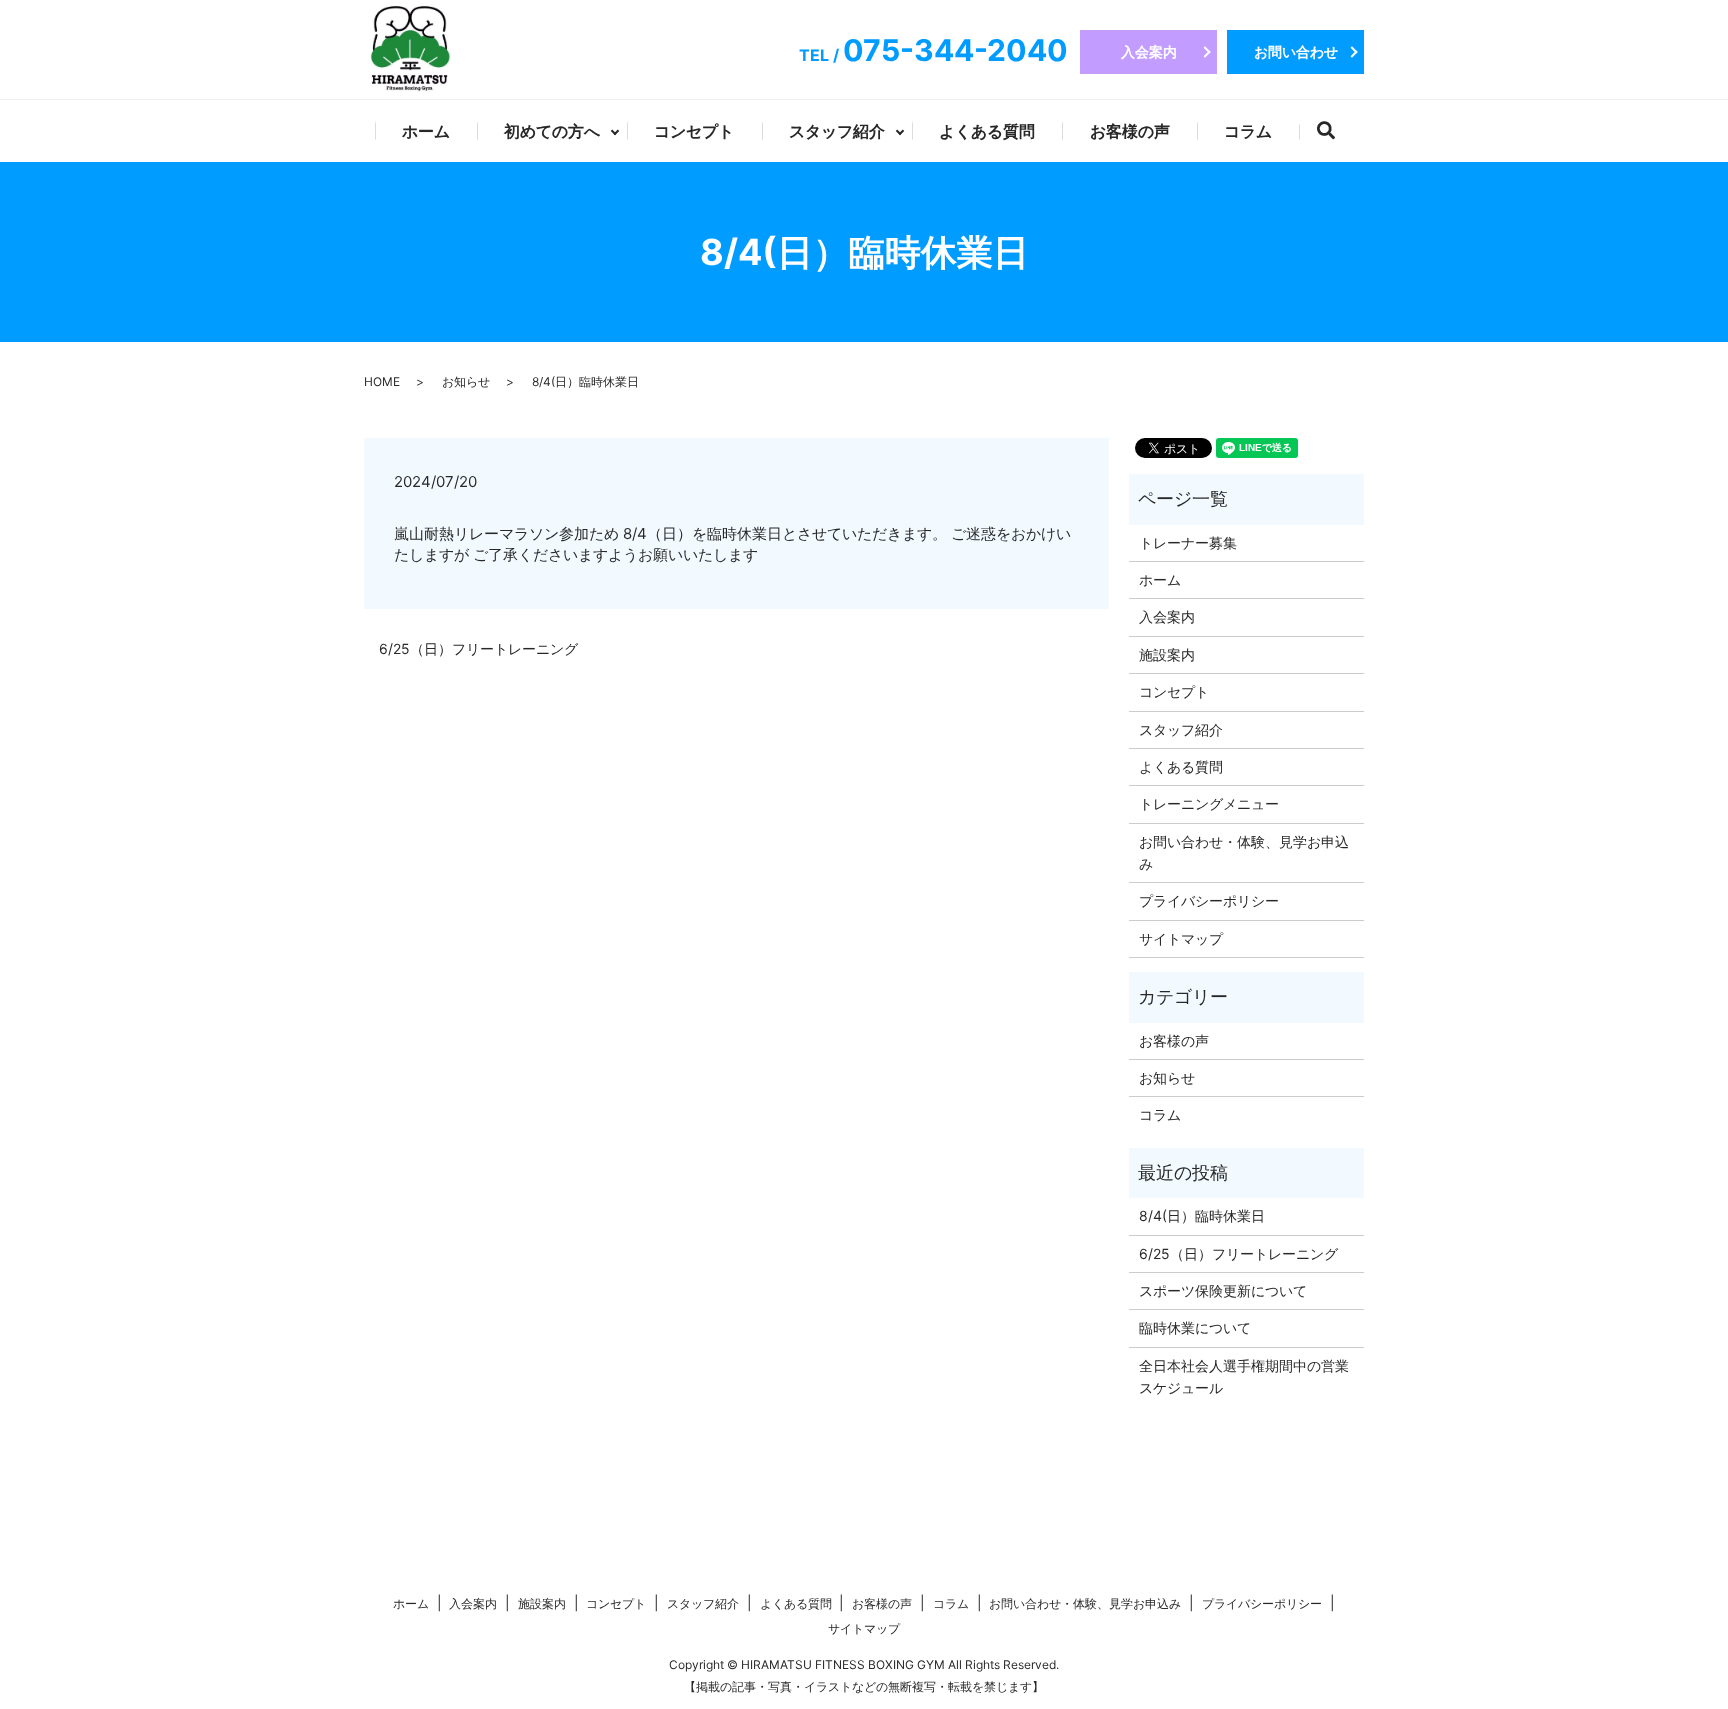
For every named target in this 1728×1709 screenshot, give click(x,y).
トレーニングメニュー (1209, 803)
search (1339, 134)
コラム (1248, 131)
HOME (382, 381)
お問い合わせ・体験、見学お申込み (1244, 852)
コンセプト (694, 131)
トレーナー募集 (1188, 542)
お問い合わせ (1296, 51)
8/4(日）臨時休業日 (1202, 1215)
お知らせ (466, 381)
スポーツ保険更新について (1223, 1290)
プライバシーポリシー (1209, 900)
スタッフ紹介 (837, 131)
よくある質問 (987, 131)
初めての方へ (552, 131)
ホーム (426, 131)
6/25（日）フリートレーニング (478, 648)
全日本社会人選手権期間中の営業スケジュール (1244, 1376)
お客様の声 (1130, 131)
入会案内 (1149, 51)
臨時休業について (1195, 1327)
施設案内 (1167, 654)
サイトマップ (1181, 938)
